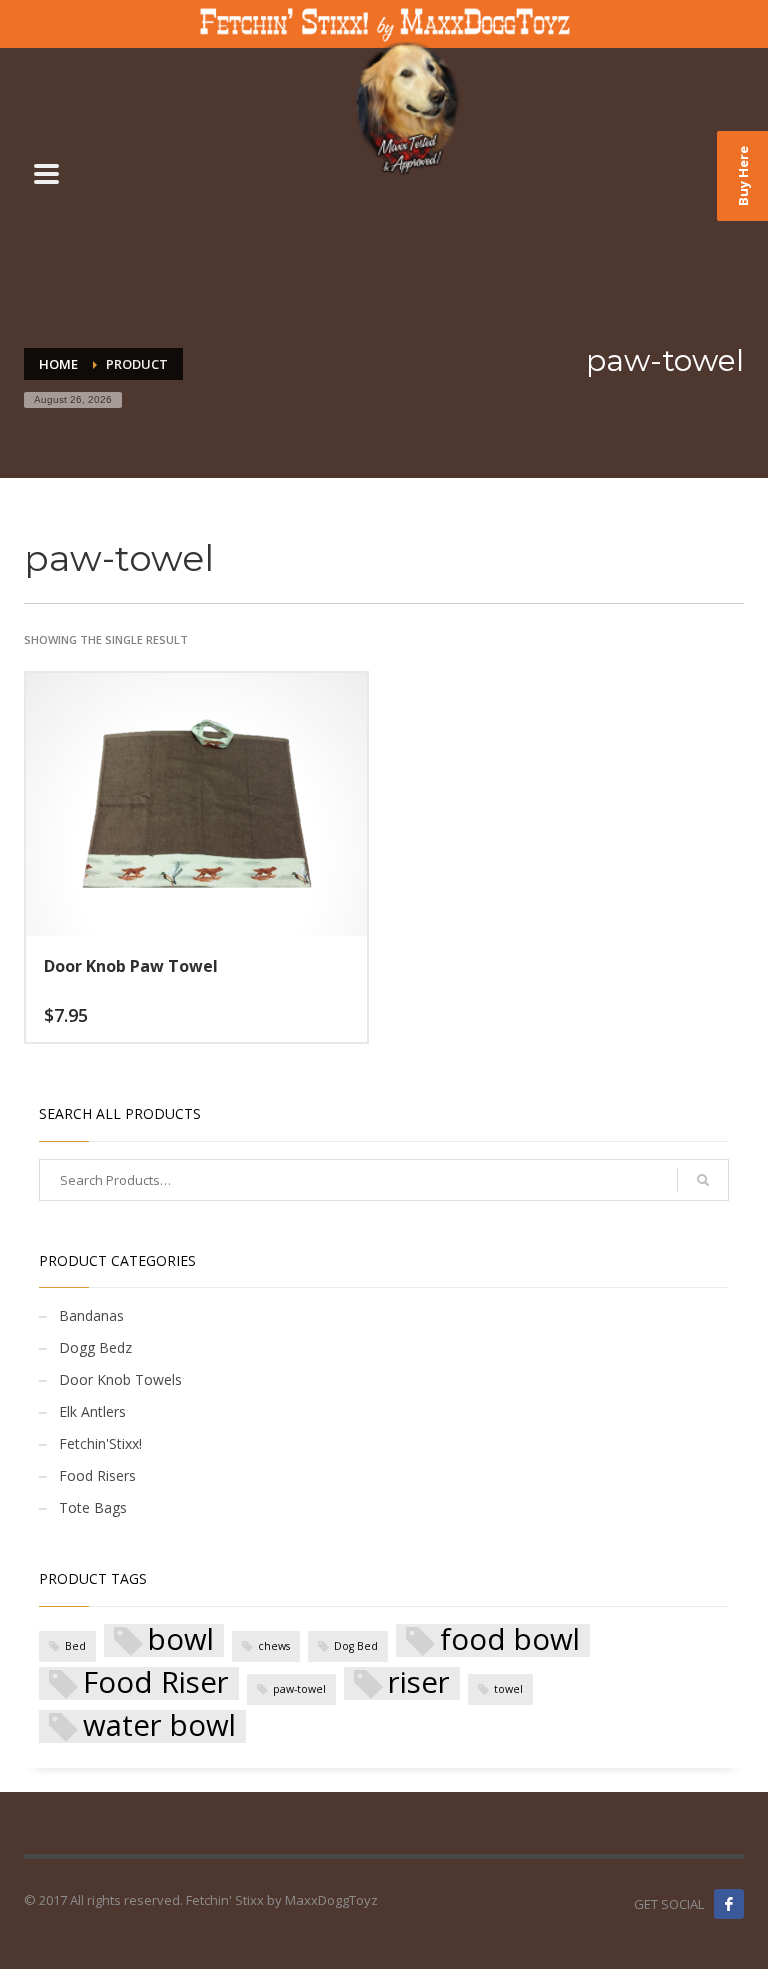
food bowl (510, 1640)
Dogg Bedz (95, 1347)
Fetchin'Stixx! (100, 1443)
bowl (181, 1640)
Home (58, 364)
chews (274, 1646)
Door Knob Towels (120, 1379)
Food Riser (156, 1683)
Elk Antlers (92, 1411)
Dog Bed (356, 1646)
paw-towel (299, 1689)
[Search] (703, 1180)
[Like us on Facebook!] (729, 1904)
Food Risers (97, 1475)
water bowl (159, 1726)
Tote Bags (93, 1507)
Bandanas (91, 1315)
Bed (75, 1646)
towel (508, 1689)
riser (419, 1683)
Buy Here (743, 176)
